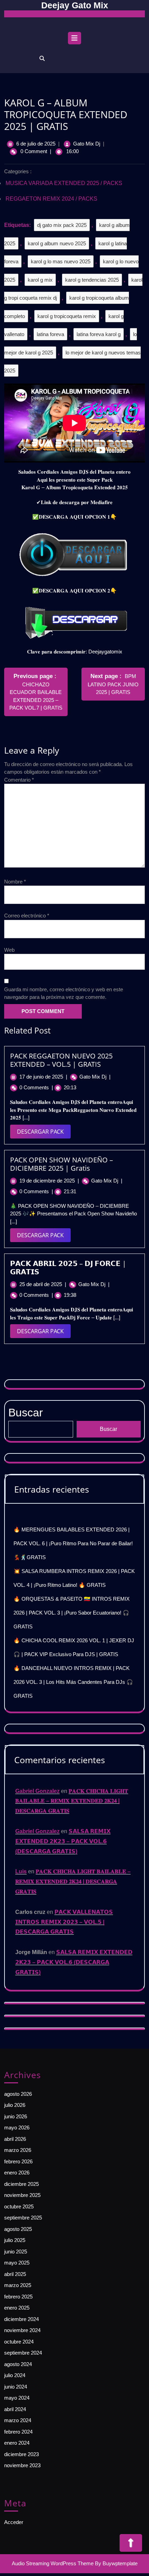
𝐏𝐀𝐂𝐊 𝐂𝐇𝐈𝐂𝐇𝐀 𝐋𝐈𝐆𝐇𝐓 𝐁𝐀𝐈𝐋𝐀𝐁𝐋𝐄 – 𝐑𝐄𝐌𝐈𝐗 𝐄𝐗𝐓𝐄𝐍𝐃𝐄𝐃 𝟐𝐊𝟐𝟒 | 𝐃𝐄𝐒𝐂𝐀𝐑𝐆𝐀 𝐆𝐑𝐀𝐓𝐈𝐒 (72, 1801)
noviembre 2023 (22, 2465)
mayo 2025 (17, 2263)
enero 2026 (17, 2173)
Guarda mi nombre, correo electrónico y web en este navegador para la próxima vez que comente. (64, 993)
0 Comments (36, 1087)
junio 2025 (16, 2252)
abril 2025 (15, 2274)
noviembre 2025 (22, 2195)
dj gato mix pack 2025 (62, 225)
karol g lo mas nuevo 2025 (61, 261)
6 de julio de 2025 (36, 144)
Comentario (19, 780)
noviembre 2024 (22, 2330)
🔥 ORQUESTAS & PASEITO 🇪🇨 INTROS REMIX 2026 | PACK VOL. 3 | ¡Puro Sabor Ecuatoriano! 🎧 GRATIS (72, 1613)
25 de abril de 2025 (43, 1284)
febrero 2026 (18, 2161)
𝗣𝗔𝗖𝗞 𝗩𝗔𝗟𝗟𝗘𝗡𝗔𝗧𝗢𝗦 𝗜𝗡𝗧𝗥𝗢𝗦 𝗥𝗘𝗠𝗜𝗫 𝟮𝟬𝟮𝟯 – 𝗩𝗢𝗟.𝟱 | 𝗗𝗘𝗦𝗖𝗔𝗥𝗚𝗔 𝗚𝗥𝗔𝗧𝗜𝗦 (64, 1922)
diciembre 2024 (21, 2319)
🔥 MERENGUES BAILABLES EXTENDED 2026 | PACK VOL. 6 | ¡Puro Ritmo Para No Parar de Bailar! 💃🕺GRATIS (73, 1543)
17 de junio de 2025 (43, 1077)
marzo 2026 (18, 2150)
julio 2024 (15, 2375)
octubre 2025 (19, 2206)
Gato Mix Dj (87, 144)
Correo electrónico (27, 916)
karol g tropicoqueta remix (67, 316)
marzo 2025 (18, 2285)
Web (9, 950)
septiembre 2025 (23, 2218)
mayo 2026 (17, 2127)
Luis (21, 1871)
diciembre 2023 (21, 2454)
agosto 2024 (18, 2364)
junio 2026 (16, 2116)
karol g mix (40, 280)
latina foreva (50, 334)
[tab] (74, 40)
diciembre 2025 (21, 2184)
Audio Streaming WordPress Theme (53, 2563)
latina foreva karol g (99, 334)
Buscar (108, 1429)
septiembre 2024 (23, 2353)
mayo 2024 (17, 2398)
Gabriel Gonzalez (37, 1791)
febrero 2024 (18, 2432)
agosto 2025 (18, 2229)
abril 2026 (15, 2139)
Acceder (14, 2522)
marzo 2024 (18, 2420)
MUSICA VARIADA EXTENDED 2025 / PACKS (64, 183)
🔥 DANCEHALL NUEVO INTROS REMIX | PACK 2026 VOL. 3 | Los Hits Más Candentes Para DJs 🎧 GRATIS (73, 1682)
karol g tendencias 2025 (92, 280)
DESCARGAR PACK (44, 1133)
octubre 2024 (19, 2342)
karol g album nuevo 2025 (57, 243)
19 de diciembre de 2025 (49, 1181)
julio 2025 (15, 2240)
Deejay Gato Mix (75, 5)
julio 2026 (15, 2105)
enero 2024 (17, 2443)
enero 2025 (17, 2308)
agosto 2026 (18, 2094)
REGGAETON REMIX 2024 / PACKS (51, 199)
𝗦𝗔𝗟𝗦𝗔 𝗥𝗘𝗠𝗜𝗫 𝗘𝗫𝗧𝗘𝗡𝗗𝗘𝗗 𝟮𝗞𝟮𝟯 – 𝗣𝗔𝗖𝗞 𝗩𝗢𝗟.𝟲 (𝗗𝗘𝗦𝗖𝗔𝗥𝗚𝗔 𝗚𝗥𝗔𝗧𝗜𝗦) (63, 1841)
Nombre (15, 882)
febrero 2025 (18, 2297)
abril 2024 (15, 2409)
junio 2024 (16, 2387)
